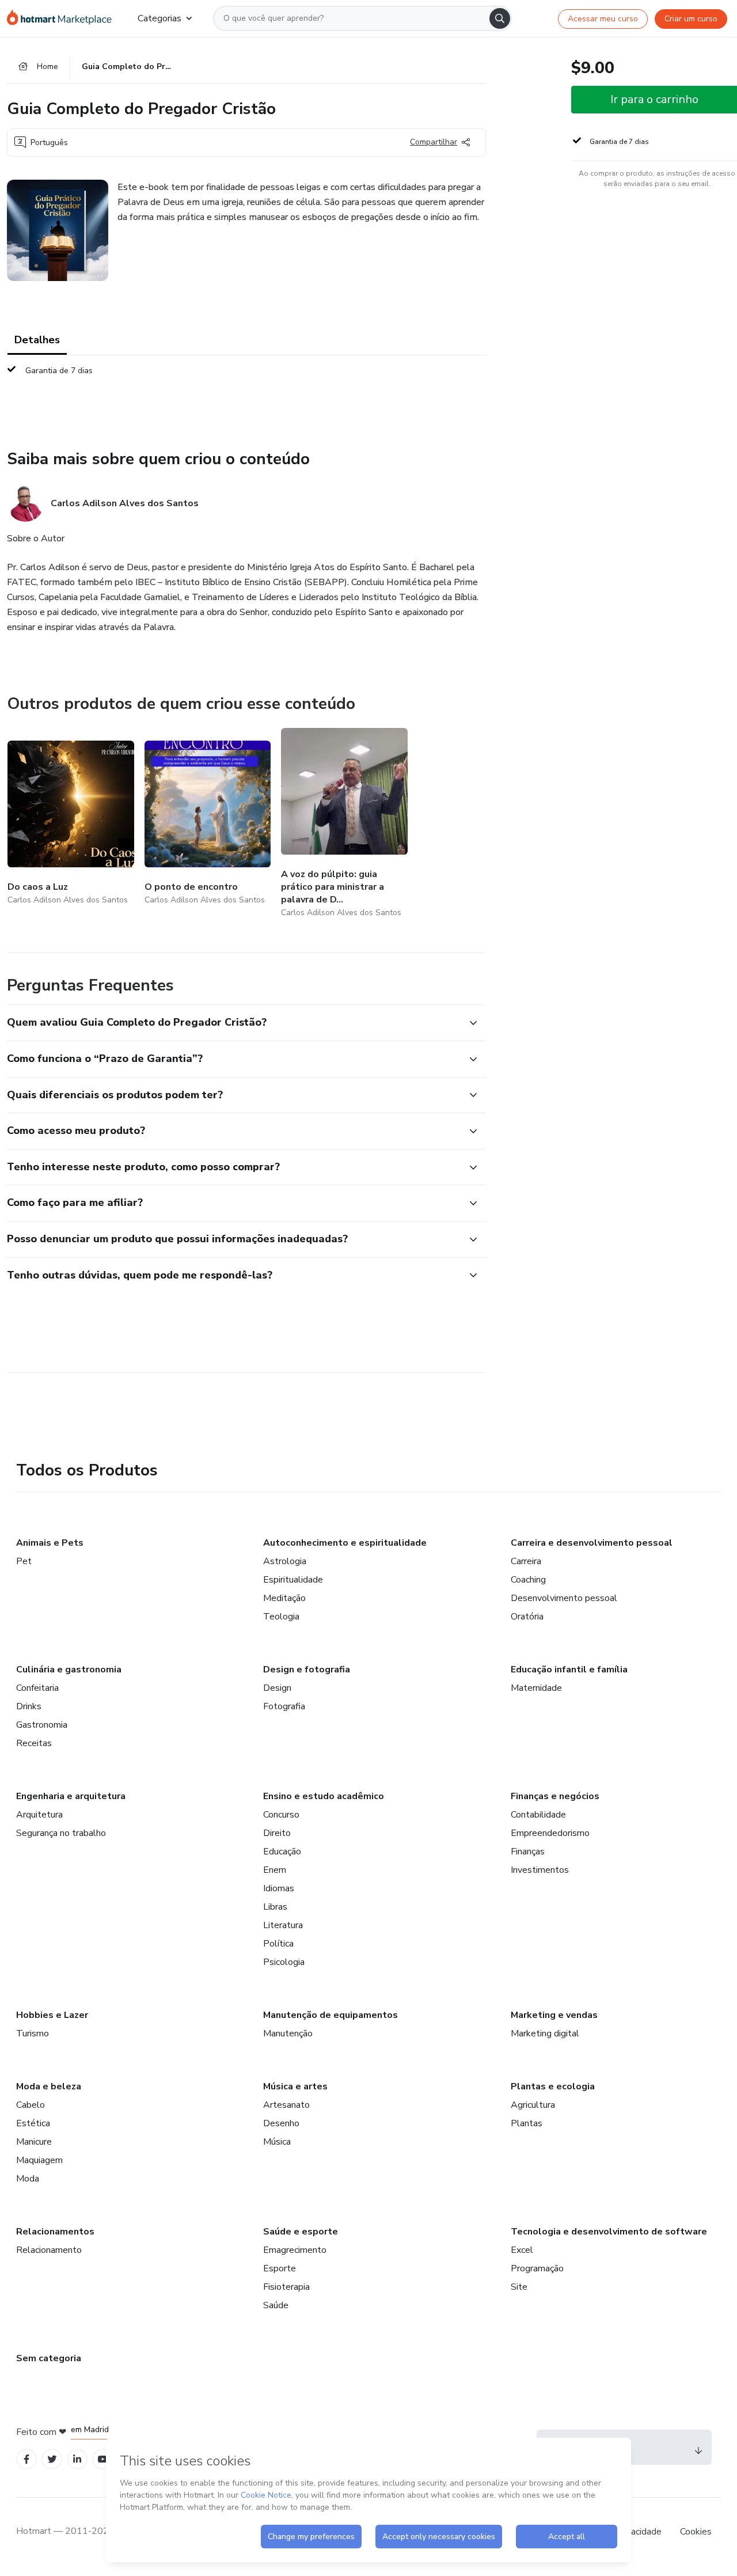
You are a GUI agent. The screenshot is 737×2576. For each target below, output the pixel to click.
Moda (28, 2179)
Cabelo (31, 2105)
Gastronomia (42, 1725)
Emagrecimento (295, 2250)
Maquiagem (39, 2160)
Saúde (276, 2305)
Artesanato (286, 2105)
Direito (277, 1833)
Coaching (528, 1580)
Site (519, 2287)
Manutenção (288, 2034)
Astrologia (285, 1561)
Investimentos (540, 1870)
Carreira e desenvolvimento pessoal (592, 1543)
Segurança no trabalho (61, 1833)
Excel (522, 2250)
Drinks (29, 1706)
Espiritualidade (293, 1580)
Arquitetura (39, 1815)
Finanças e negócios (555, 1796)
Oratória (527, 1617)
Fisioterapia (286, 2287)
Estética (33, 2123)
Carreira (526, 1561)
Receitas (34, 1743)
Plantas (527, 2123)
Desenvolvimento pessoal (564, 1598)
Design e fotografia (307, 1670)
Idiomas (279, 1888)
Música (277, 2142)
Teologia (281, 1617)
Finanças (528, 1852)
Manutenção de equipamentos (330, 2015)
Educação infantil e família (569, 1670)
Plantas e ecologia (553, 2086)
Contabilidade (538, 1815)
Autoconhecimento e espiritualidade (345, 1543)
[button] (234, 1023)
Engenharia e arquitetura (71, 1796)
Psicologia (284, 1962)
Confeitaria (37, 1688)
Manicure (34, 2142)
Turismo (33, 2034)
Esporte (280, 2268)
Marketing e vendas (554, 2015)
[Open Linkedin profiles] (77, 2459)
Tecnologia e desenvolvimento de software (609, 2232)
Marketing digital (545, 2034)
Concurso (281, 1815)
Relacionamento (49, 2250)
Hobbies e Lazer (52, 2015)
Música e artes (295, 2086)
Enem (275, 1870)
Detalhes (37, 340)
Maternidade (536, 1688)
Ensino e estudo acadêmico (324, 1796)
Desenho (281, 2123)
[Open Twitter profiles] (52, 2459)
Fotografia (284, 1706)
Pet (24, 1561)
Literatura (283, 1925)
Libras (275, 1907)
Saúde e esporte (301, 2232)
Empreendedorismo (550, 1833)
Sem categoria (49, 2358)
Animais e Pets (50, 1543)
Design (277, 1688)
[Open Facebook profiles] (26, 2459)
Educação (282, 1852)
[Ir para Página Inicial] (63, 18)
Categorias (159, 18)
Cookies (696, 2532)
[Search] (500, 18)
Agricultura (533, 2105)
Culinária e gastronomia (69, 1670)
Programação (537, 2268)
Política (278, 1944)
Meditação (284, 1598)
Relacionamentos (55, 2232)
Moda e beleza (49, 2086)
